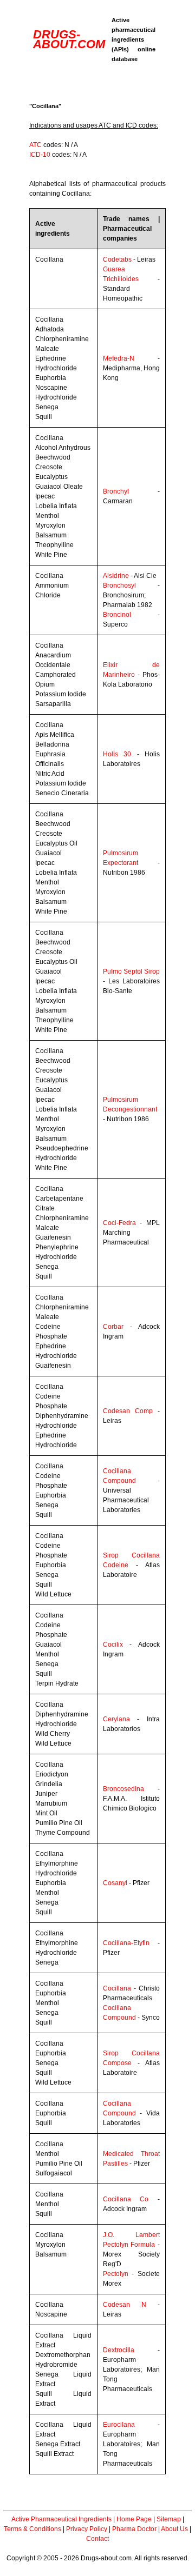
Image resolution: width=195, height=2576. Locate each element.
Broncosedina (123, 1789)
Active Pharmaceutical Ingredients (61, 2519)
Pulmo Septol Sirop (131, 971)
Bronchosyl (119, 585)
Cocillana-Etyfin (126, 1943)
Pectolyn (116, 2274)
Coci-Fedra (119, 1223)
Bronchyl (116, 491)
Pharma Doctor (134, 2529)
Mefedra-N (119, 358)
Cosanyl (115, 1883)
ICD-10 (40, 155)
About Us (174, 2529)
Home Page (134, 2519)
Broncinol (117, 615)
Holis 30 (117, 754)
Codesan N (125, 2305)
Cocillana (117, 1988)
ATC (35, 145)
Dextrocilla (119, 2350)
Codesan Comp (128, 1411)
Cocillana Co (126, 2199)
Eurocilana (119, 2425)
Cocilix (113, 1645)
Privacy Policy (87, 2529)
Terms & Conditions (32, 2529)
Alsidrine (116, 576)
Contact (97, 2539)
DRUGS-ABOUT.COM (69, 39)
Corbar (113, 1327)
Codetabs (117, 259)
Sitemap (169, 2519)
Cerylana (116, 1719)
